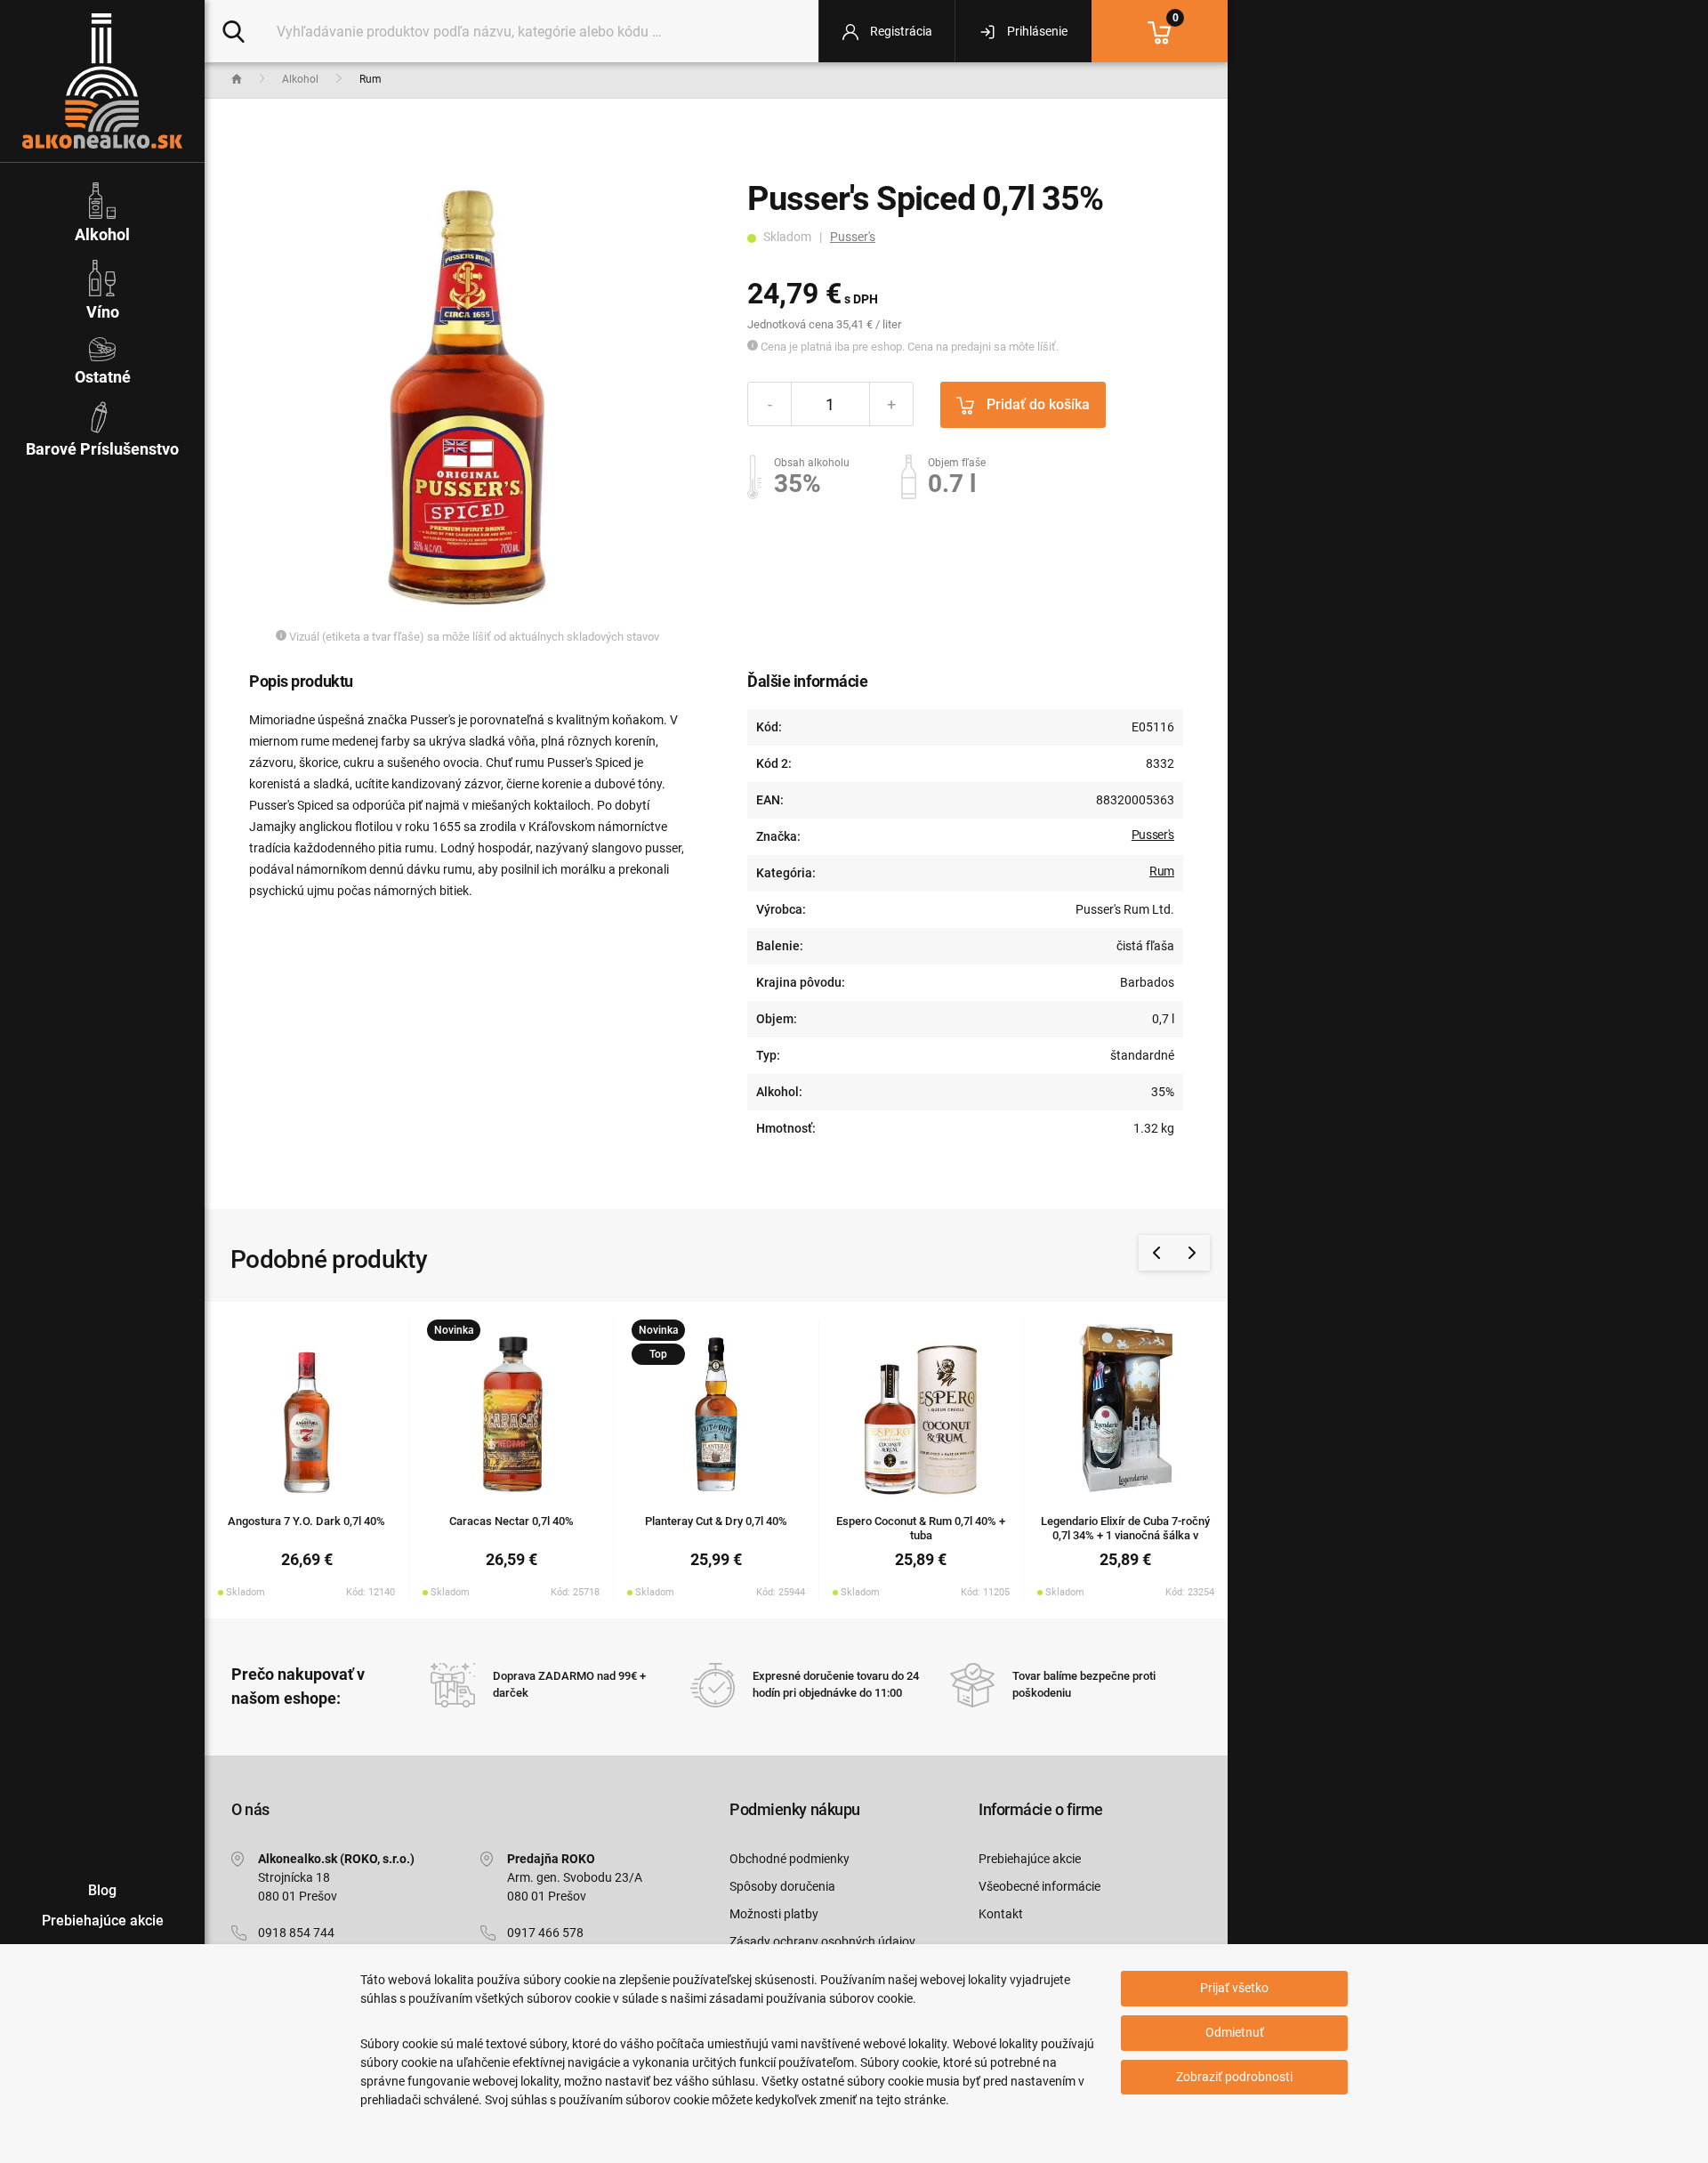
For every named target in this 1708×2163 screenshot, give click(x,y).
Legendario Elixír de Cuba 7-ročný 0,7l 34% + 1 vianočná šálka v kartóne (1125, 1536)
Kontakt (1001, 1914)
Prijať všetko (1234, 1988)
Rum (1162, 871)
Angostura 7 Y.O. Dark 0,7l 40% (306, 1521)
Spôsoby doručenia (782, 1886)
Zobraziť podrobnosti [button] (1234, 2077)
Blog (102, 1890)
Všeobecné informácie (1039, 1886)
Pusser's (853, 237)
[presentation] (1156, 1253)
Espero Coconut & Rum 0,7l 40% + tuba (921, 1529)
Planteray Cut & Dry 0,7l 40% (716, 1521)
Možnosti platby (774, 1914)
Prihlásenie (1036, 31)
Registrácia (900, 31)
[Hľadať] (234, 30)
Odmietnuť (1235, 2032)
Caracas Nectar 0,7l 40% (512, 1521)
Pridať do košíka (1036, 404)
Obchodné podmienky (790, 1859)
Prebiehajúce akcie (1030, 1859)
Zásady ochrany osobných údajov (822, 1941)
